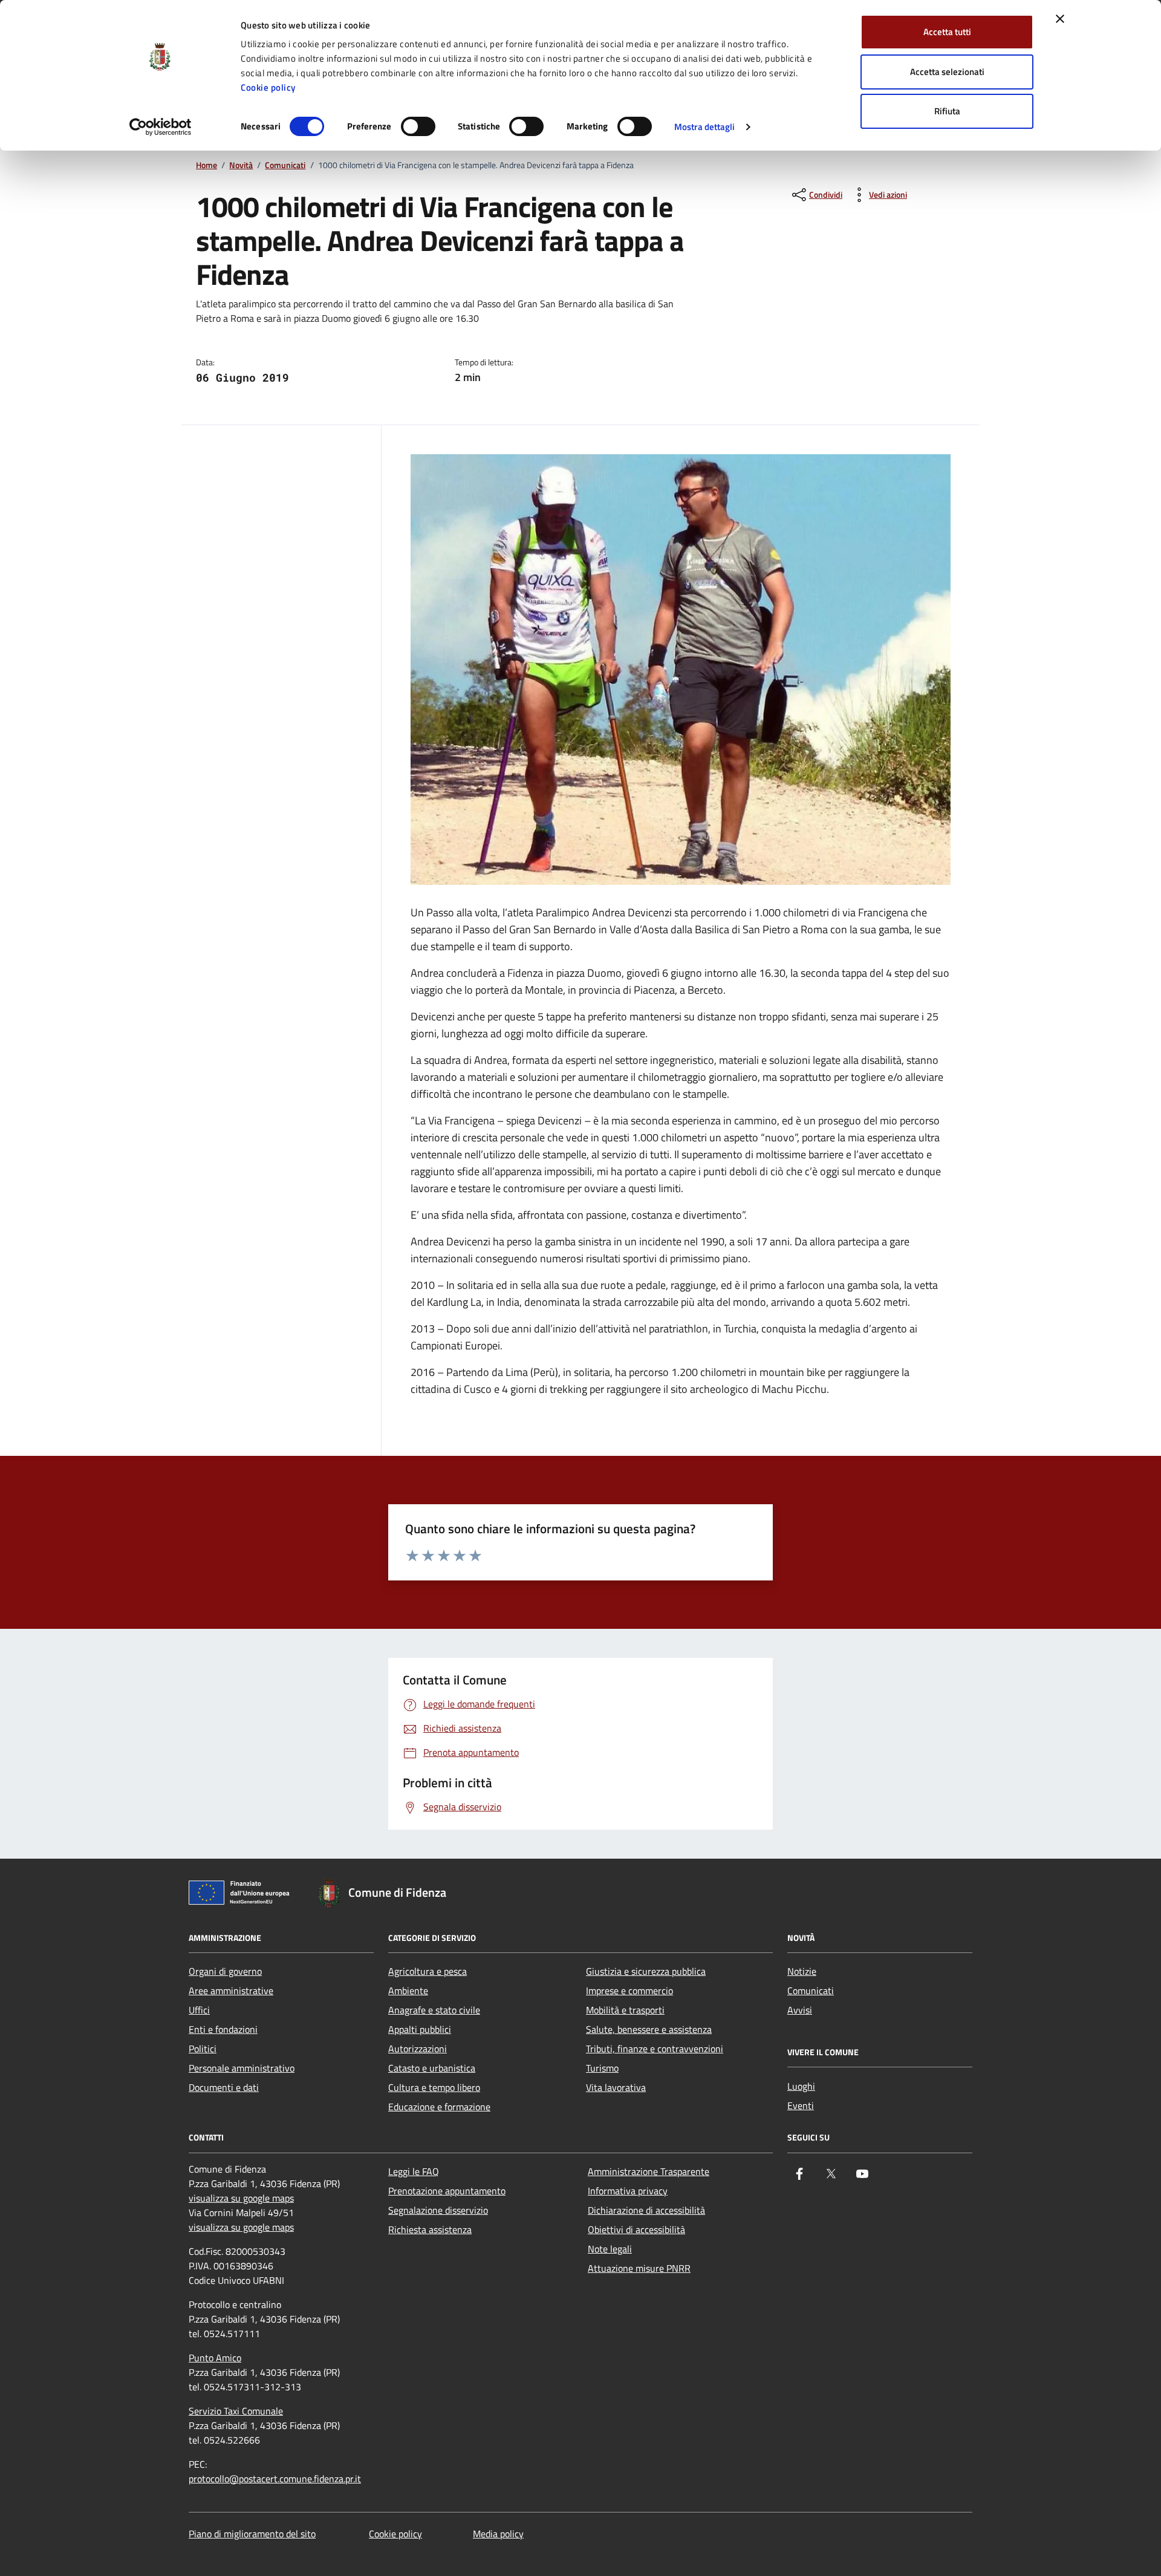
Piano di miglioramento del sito (252, 2534)
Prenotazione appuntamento (447, 2191)
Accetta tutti (947, 32)
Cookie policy (268, 87)
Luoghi (801, 2086)
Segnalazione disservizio (438, 2210)
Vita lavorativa (616, 2087)
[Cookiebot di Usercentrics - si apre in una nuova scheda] (161, 127)
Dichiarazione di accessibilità (646, 2210)
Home (207, 165)
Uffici (199, 2010)
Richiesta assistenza (430, 2229)
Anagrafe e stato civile (434, 2010)
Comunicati (285, 165)
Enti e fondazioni (223, 2029)
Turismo (602, 2068)
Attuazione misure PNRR (639, 2268)
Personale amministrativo (242, 2068)
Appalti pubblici (420, 2029)
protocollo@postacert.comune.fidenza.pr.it (275, 2479)
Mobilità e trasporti (625, 2010)
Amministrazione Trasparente (649, 2171)
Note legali (610, 2249)
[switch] (418, 126)
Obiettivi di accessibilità (636, 2229)
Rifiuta (947, 111)
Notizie (802, 1971)
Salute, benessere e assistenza (649, 2029)
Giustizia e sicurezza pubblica (646, 1971)
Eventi (801, 2105)
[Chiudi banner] (1060, 19)
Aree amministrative (231, 1991)
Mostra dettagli (705, 127)
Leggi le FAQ (414, 2171)
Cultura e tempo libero (434, 2087)
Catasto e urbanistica (432, 2068)
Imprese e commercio (629, 1991)
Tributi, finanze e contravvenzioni (655, 2049)
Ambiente (408, 1991)
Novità (241, 165)
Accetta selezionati (947, 72)
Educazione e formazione (439, 2107)
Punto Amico (215, 2358)
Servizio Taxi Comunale (236, 2411)
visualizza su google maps (241, 2198)
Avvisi (800, 2010)
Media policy (498, 2534)
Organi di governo (225, 1971)
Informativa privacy (628, 2191)
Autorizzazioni (418, 2049)
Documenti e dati (224, 2087)
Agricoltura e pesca (428, 1971)
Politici (203, 2049)
